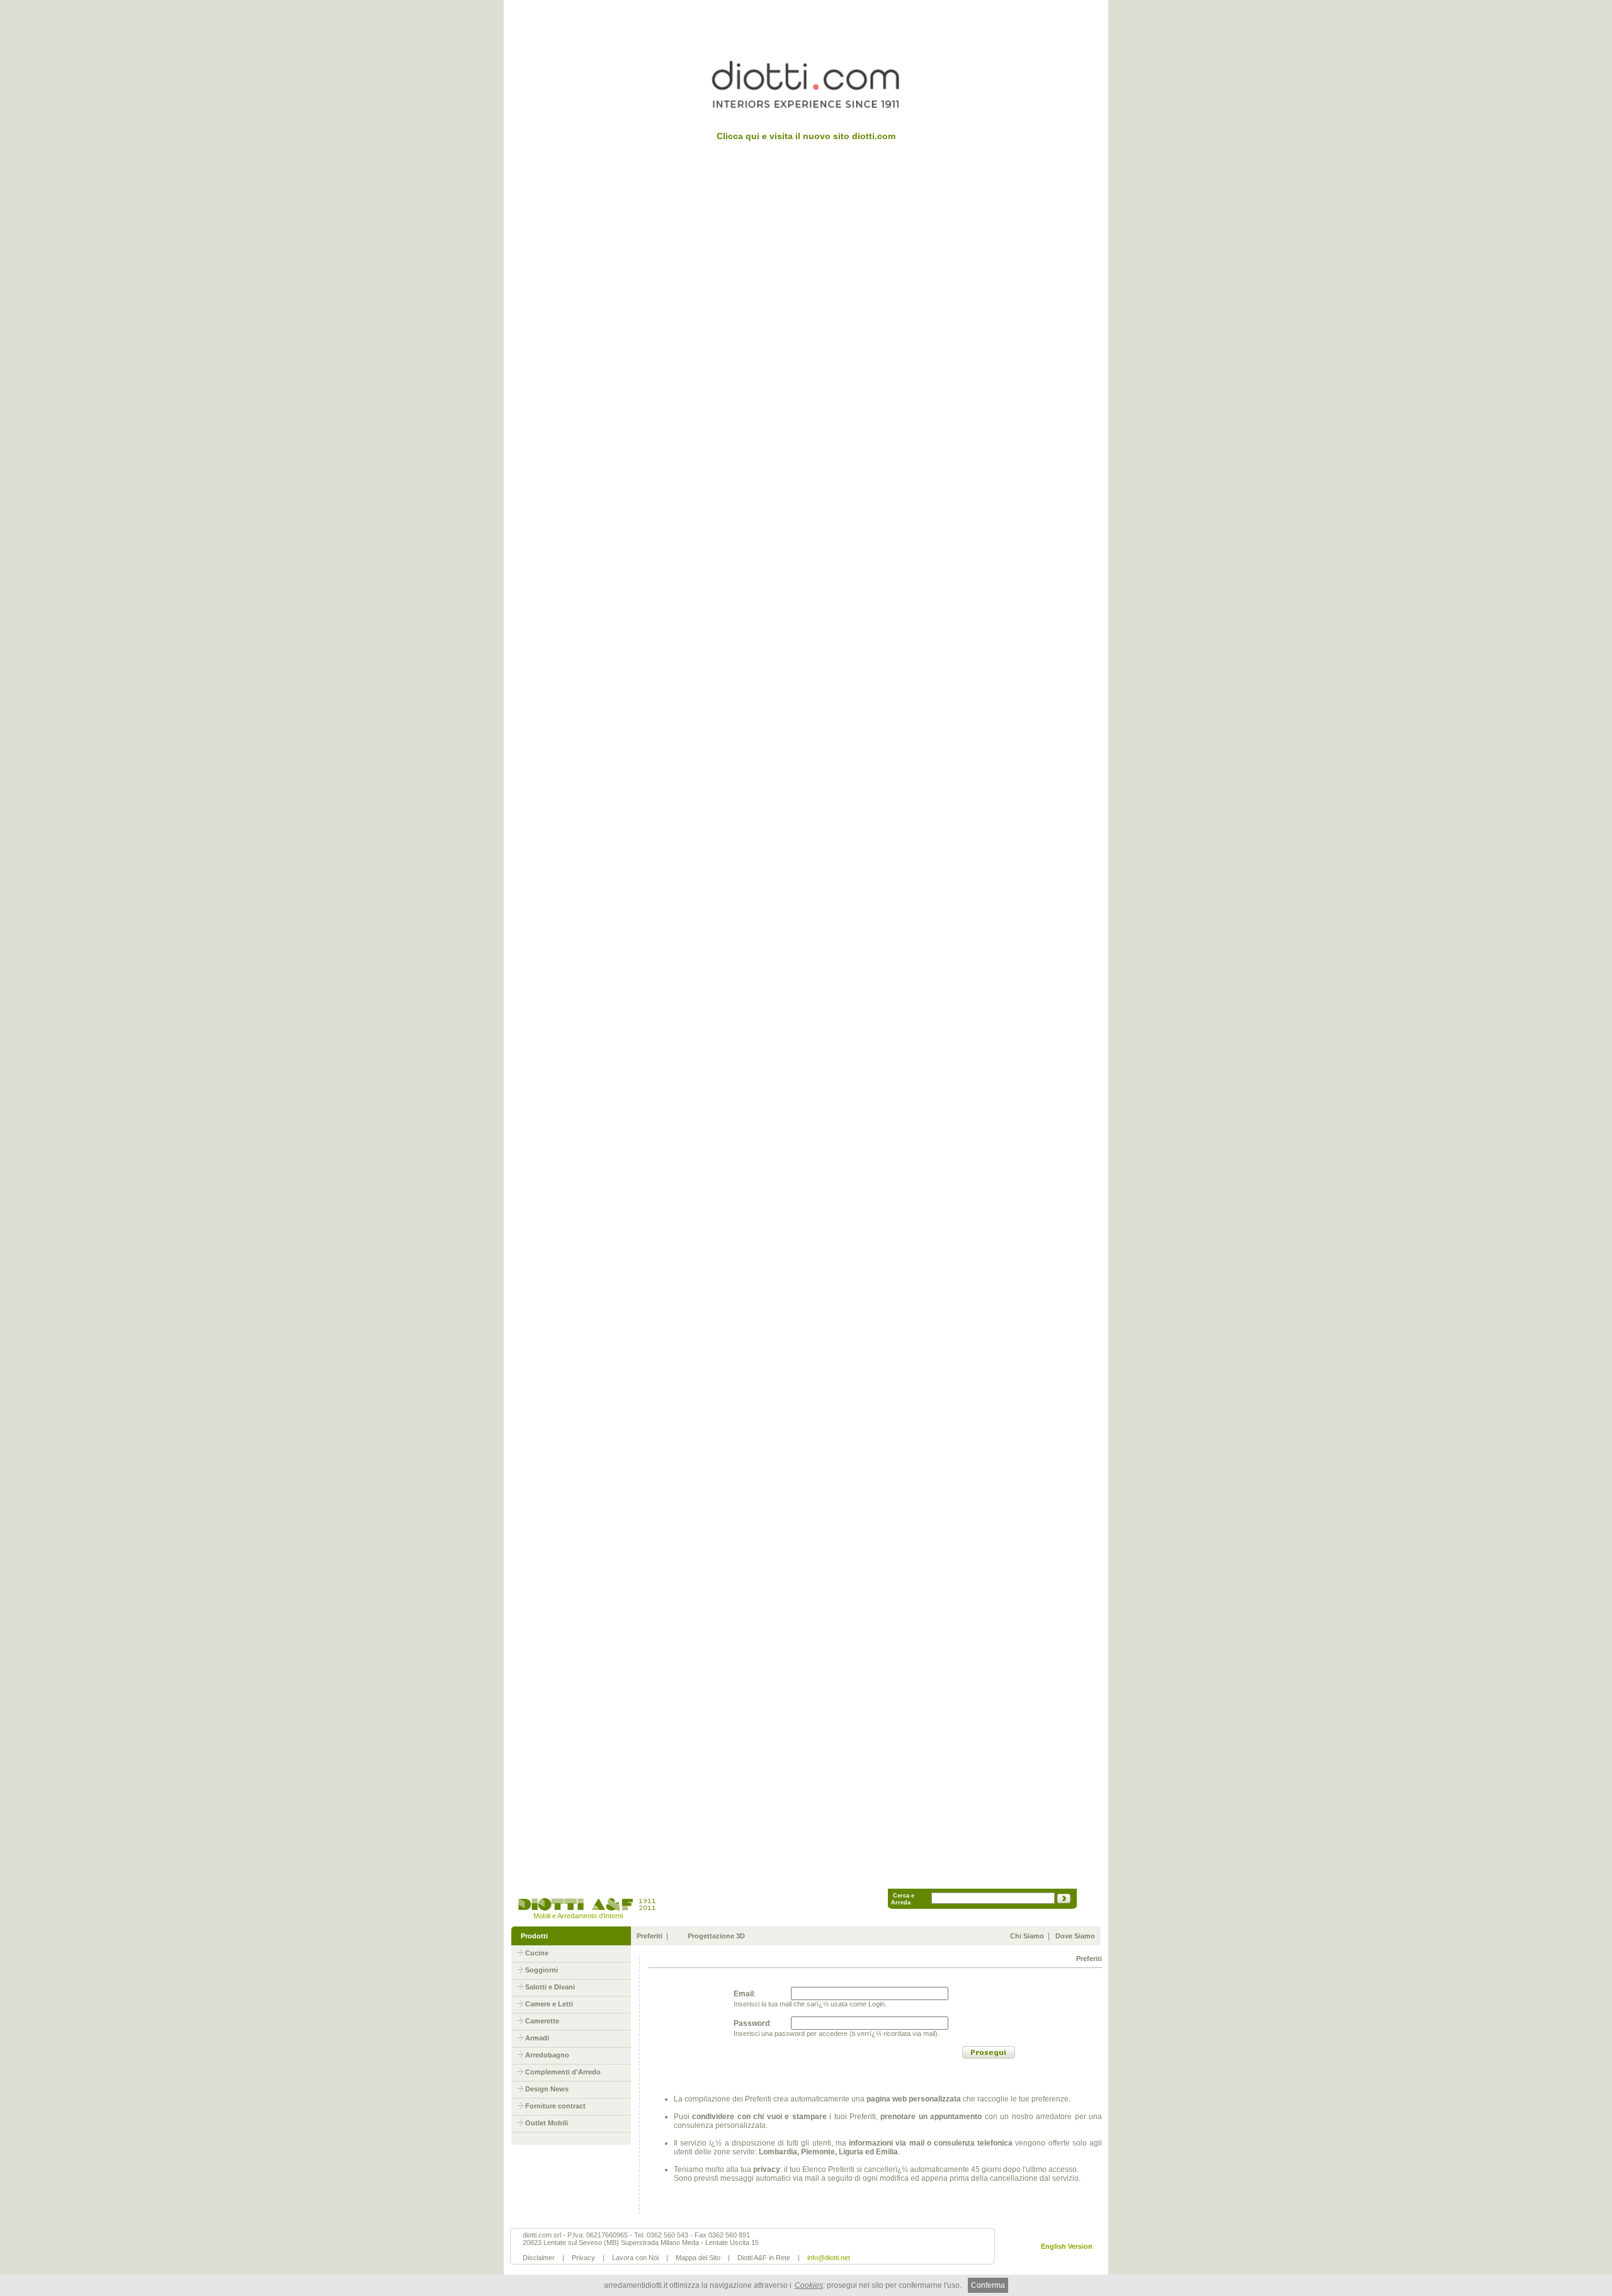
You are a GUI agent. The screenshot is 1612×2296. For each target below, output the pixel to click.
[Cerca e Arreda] (1064, 1901)
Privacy (583, 2258)
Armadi (537, 2038)
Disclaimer (539, 2258)
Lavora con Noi (635, 2258)
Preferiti (650, 1936)
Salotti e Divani (550, 1987)
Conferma (988, 2285)
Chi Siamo (1027, 1936)
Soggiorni (542, 1970)
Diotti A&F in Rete (764, 2258)
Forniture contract (555, 2106)
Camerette (542, 2021)
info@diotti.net (829, 2258)
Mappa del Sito (698, 2258)
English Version (1067, 2246)
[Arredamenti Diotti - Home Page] (586, 1909)
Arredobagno (547, 2055)
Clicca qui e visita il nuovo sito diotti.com (806, 136)
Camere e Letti (549, 2004)
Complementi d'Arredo (563, 2072)
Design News (547, 2089)
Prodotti (534, 1936)
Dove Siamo (1075, 1936)
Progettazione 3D (716, 1936)
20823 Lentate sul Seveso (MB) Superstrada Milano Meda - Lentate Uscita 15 (641, 2242)
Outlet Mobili (547, 2123)
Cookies (809, 2285)
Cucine (537, 1953)
